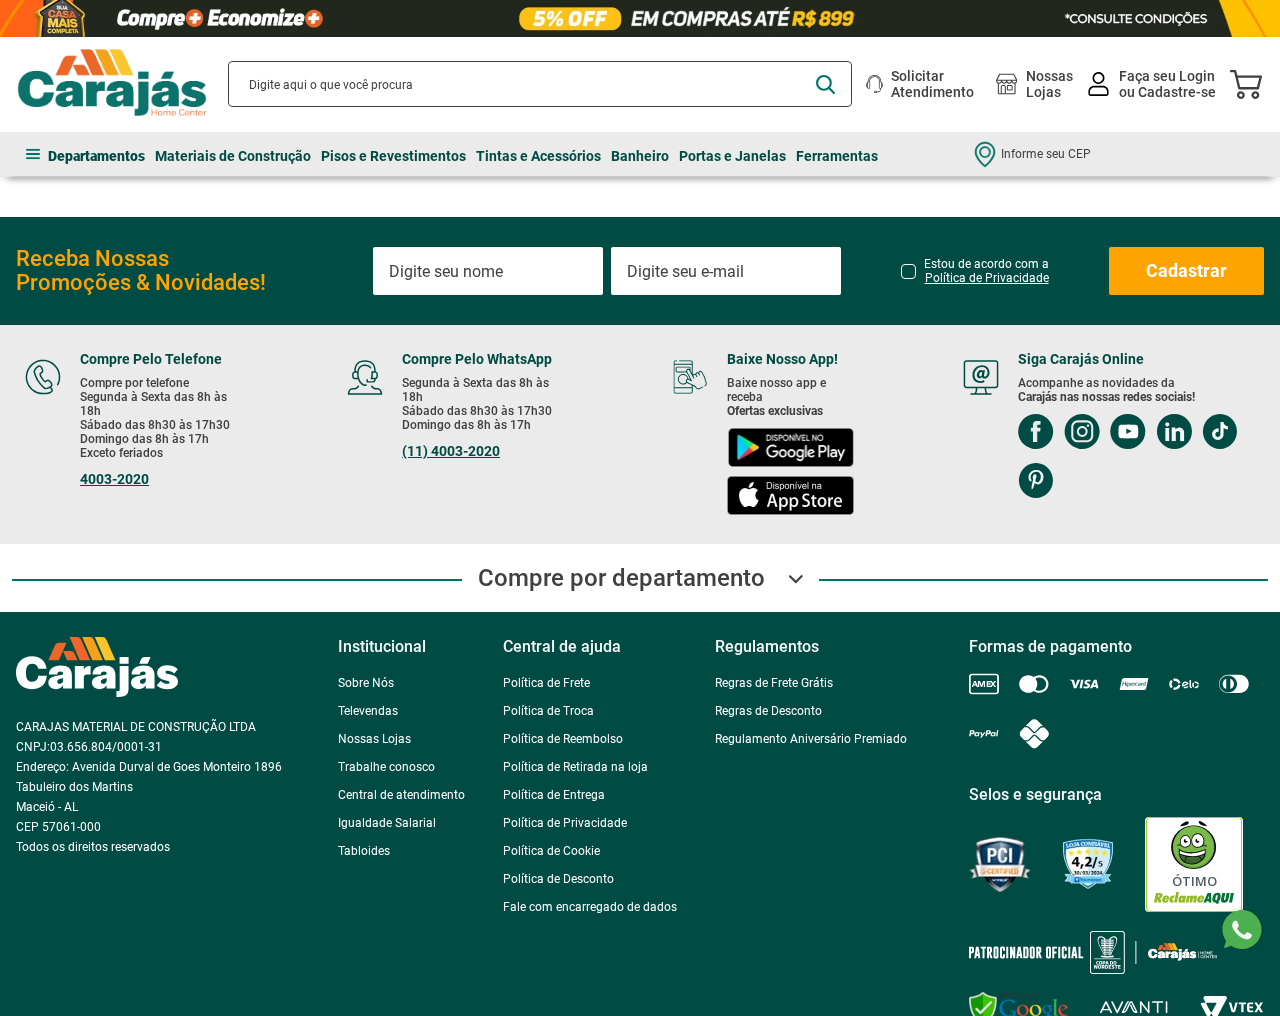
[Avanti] (1134, 1007)
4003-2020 (114, 479)
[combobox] (540, 84)
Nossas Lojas (1049, 84)
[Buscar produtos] (825, 84)
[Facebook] (1036, 433)
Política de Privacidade (987, 278)
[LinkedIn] (1174, 433)
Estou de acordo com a (986, 271)
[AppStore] (790, 497)
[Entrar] (1153, 84)
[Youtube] (1128, 433)
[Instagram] (1082, 433)
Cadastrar (1186, 270)
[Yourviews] (1088, 864)
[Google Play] (790, 449)
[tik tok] (1219, 433)
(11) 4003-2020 (451, 451)
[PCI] (1000, 864)
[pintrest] (1035, 482)
